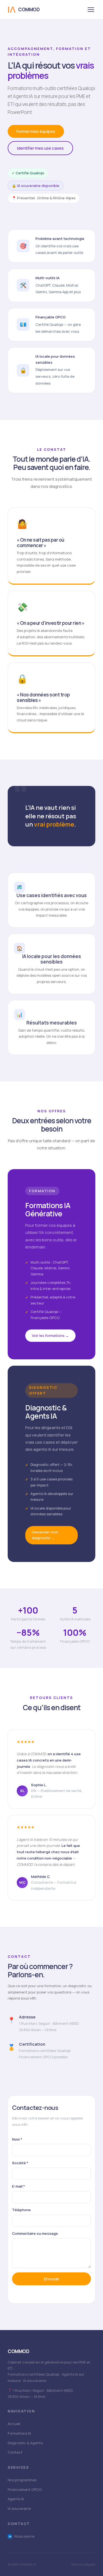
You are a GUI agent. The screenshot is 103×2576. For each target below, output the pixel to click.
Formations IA (19, 2433)
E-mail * (19, 2186)
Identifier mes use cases (40, 148)
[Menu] (91, 10)
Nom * (17, 2139)
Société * (20, 2163)
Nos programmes (22, 2480)
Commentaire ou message (35, 2233)
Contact (15, 2452)
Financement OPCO (25, 2490)
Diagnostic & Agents (25, 2443)
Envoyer (52, 2279)
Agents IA (16, 2499)
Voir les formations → (50, 1335)
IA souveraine (19, 2508)
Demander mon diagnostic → (45, 1535)
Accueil (14, 2424)
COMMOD (29, 9)
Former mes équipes (36, 131)
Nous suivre (22, 2536)
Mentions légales (83, 2564)
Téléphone (21, 2210)
